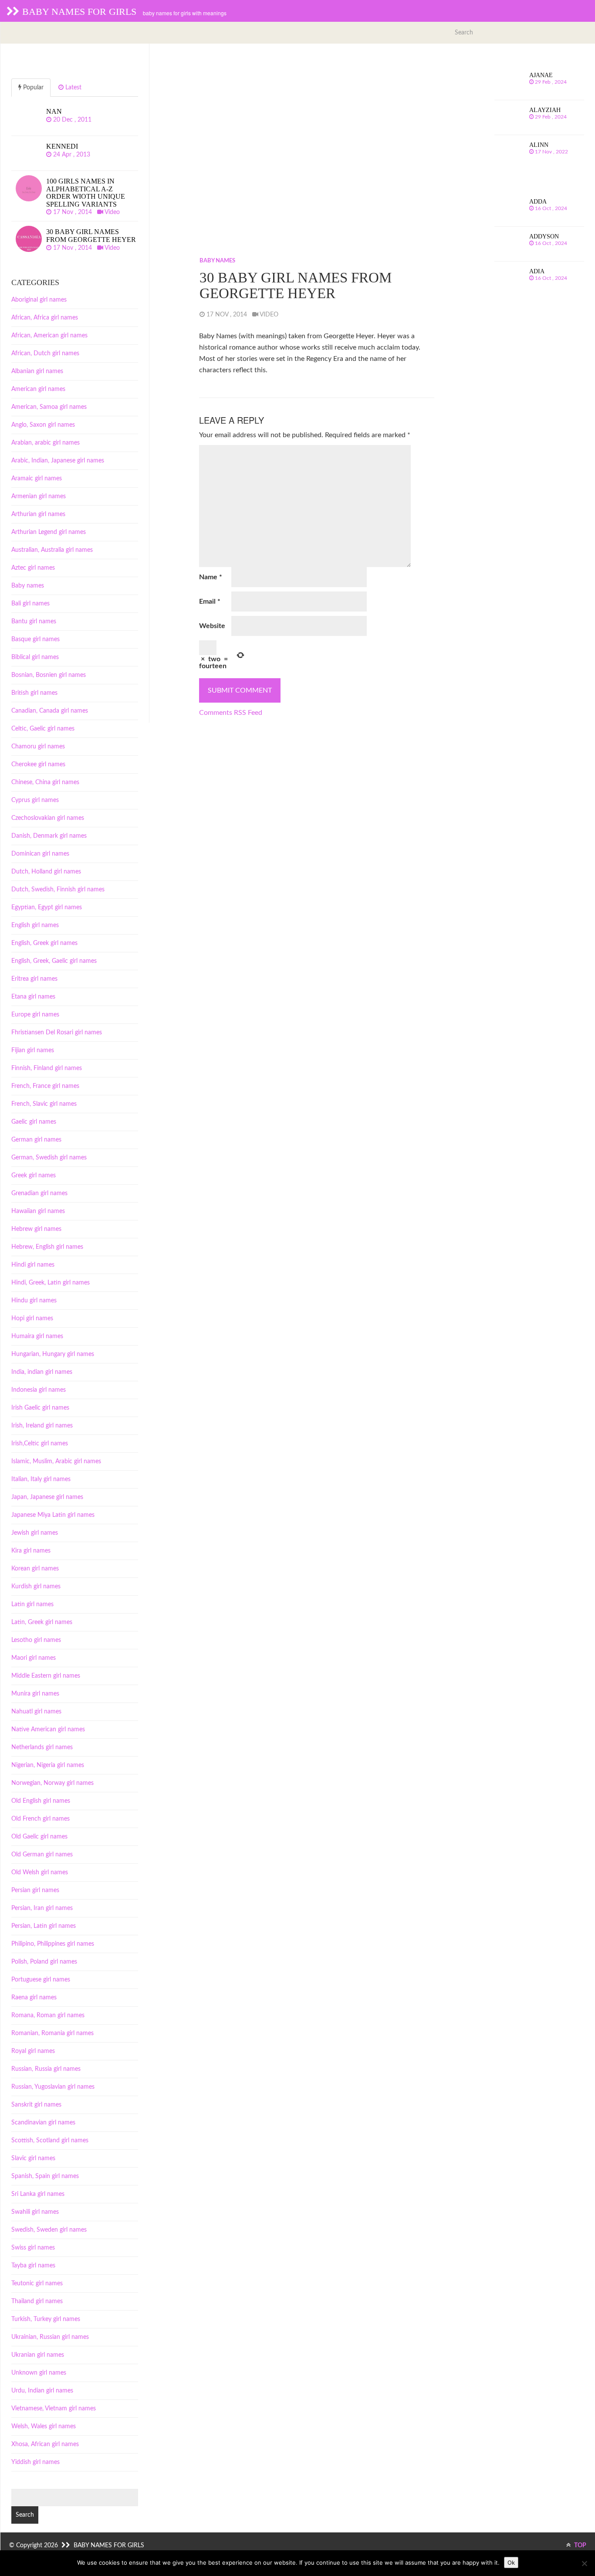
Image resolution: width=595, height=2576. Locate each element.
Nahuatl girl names (36, 1712)
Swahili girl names (35, 2212)
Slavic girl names (33, 2158)
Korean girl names (35, 1569)
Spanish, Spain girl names (45, 2176)
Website (212, 626)
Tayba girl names (33, 2266)
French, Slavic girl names (44, 1104)
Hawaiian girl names (38, 1211)
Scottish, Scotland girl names (50, 2141)
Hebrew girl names (36, 1229)
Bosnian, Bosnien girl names (49, 675)
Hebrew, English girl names (47, 1247)
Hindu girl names (34, 1301)
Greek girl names (34, 1176)
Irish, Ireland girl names (42, 1426)
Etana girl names (33, 997)
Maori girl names (34, 1658)
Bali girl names (30, 604)
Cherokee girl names (38, 765)
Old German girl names (42, 1855)
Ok (511, 2562)
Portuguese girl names (41, 1980)
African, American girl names (49, 336)
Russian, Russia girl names (46, 2069)
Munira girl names (35, 1694)
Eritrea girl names (34, 979)
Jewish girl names (35, 1533)
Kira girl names (31, 1551)
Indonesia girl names (39, 1390)
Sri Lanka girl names (38, 2194)
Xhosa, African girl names (45, 2444)
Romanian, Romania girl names (52, 2033)
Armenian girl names (39, 496)
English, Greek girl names (44, 943)
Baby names (217, 261)
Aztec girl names (33, 568)
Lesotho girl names (36, 1640)
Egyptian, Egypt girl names (47, 907)
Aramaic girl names (37, 479)
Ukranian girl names (38, 2355)
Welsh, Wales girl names (44, 2426)
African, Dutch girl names (45, 353)
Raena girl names (34, 1998)
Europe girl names (35, 1015)
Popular (32, 88)
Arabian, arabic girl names (46, 443)
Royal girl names (33, 2051)
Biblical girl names (35, 657)
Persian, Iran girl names (42, 1908)
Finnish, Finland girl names (47, 1068)
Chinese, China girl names (45, 782)
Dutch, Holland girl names (46, 872)
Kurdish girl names (36, 1587)
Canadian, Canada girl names (50, 711)
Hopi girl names (32, 1319)
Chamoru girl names (38, 747)
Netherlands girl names (42, 1747)
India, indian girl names (42, 1372)
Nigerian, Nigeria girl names (48, 1765)
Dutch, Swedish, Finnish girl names (58, 890)
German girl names (36, 1140)
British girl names (34, 693)
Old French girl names (41, 1819)
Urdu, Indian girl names (42, 2391)
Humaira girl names (37, 1336)
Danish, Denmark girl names (49, 836)
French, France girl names (45, 1086)
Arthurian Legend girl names (49, 532)
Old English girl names (41, 1801)
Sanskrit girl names (36, 2105)
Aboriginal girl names (39, 300)
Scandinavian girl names (43, 2123)
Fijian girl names (33, 1050)
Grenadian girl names (39, 1193)
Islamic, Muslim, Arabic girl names (56, 1461)
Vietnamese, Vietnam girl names (54, 2409)
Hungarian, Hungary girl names (53, 1354)
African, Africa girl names (45, 318)
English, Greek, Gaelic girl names (54, 961)
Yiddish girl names (35, 2462)
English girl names (35, 925)
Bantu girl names (34, 622)
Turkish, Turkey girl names (46, 2319)
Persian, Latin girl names (44, 1926)
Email (210, 602)
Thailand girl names (37, 2301)
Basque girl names (35, 639)
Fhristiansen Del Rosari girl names (57, 1033)
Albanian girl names (37, 371)
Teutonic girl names (37, 2284)
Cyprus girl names (35, 800)
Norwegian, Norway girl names (52, 1783)
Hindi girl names (33, 1265)
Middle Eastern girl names (46, 1676)
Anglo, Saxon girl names (43, 425)
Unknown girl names (39, 2373)
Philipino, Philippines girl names (53, 1944)
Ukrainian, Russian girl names (50, 2337)
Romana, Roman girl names (48, 2015)
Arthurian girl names (38, 514)
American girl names (38, 389)
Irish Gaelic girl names (40, 1408)
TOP (580, 2545)
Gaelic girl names (34, 1122)
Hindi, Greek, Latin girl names (51, 1283)
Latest (73, 88)
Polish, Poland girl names (44, 1962)
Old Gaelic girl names (39, 1837)
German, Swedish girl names (49, 1158)
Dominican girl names (40, 854)
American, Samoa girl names (49, 407)
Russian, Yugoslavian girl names (53, 2087)
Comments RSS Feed (231, 713)
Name (211, 577)
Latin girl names (32, 1604)
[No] (584, 2563)
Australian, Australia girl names (52, 550)
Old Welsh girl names (40, 1873)
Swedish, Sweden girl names (49, 2230)
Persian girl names (35, 1890)
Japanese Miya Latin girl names (53, 1515)
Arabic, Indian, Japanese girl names (58, 461)
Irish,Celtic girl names (40, 1444)
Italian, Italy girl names (41, 1479)
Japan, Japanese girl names (47, 1497)
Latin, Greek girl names (42, 1622)
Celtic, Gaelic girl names (43, 729)
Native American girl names (48, 1730)
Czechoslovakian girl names (48, 818)
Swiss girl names (33, 2248)
